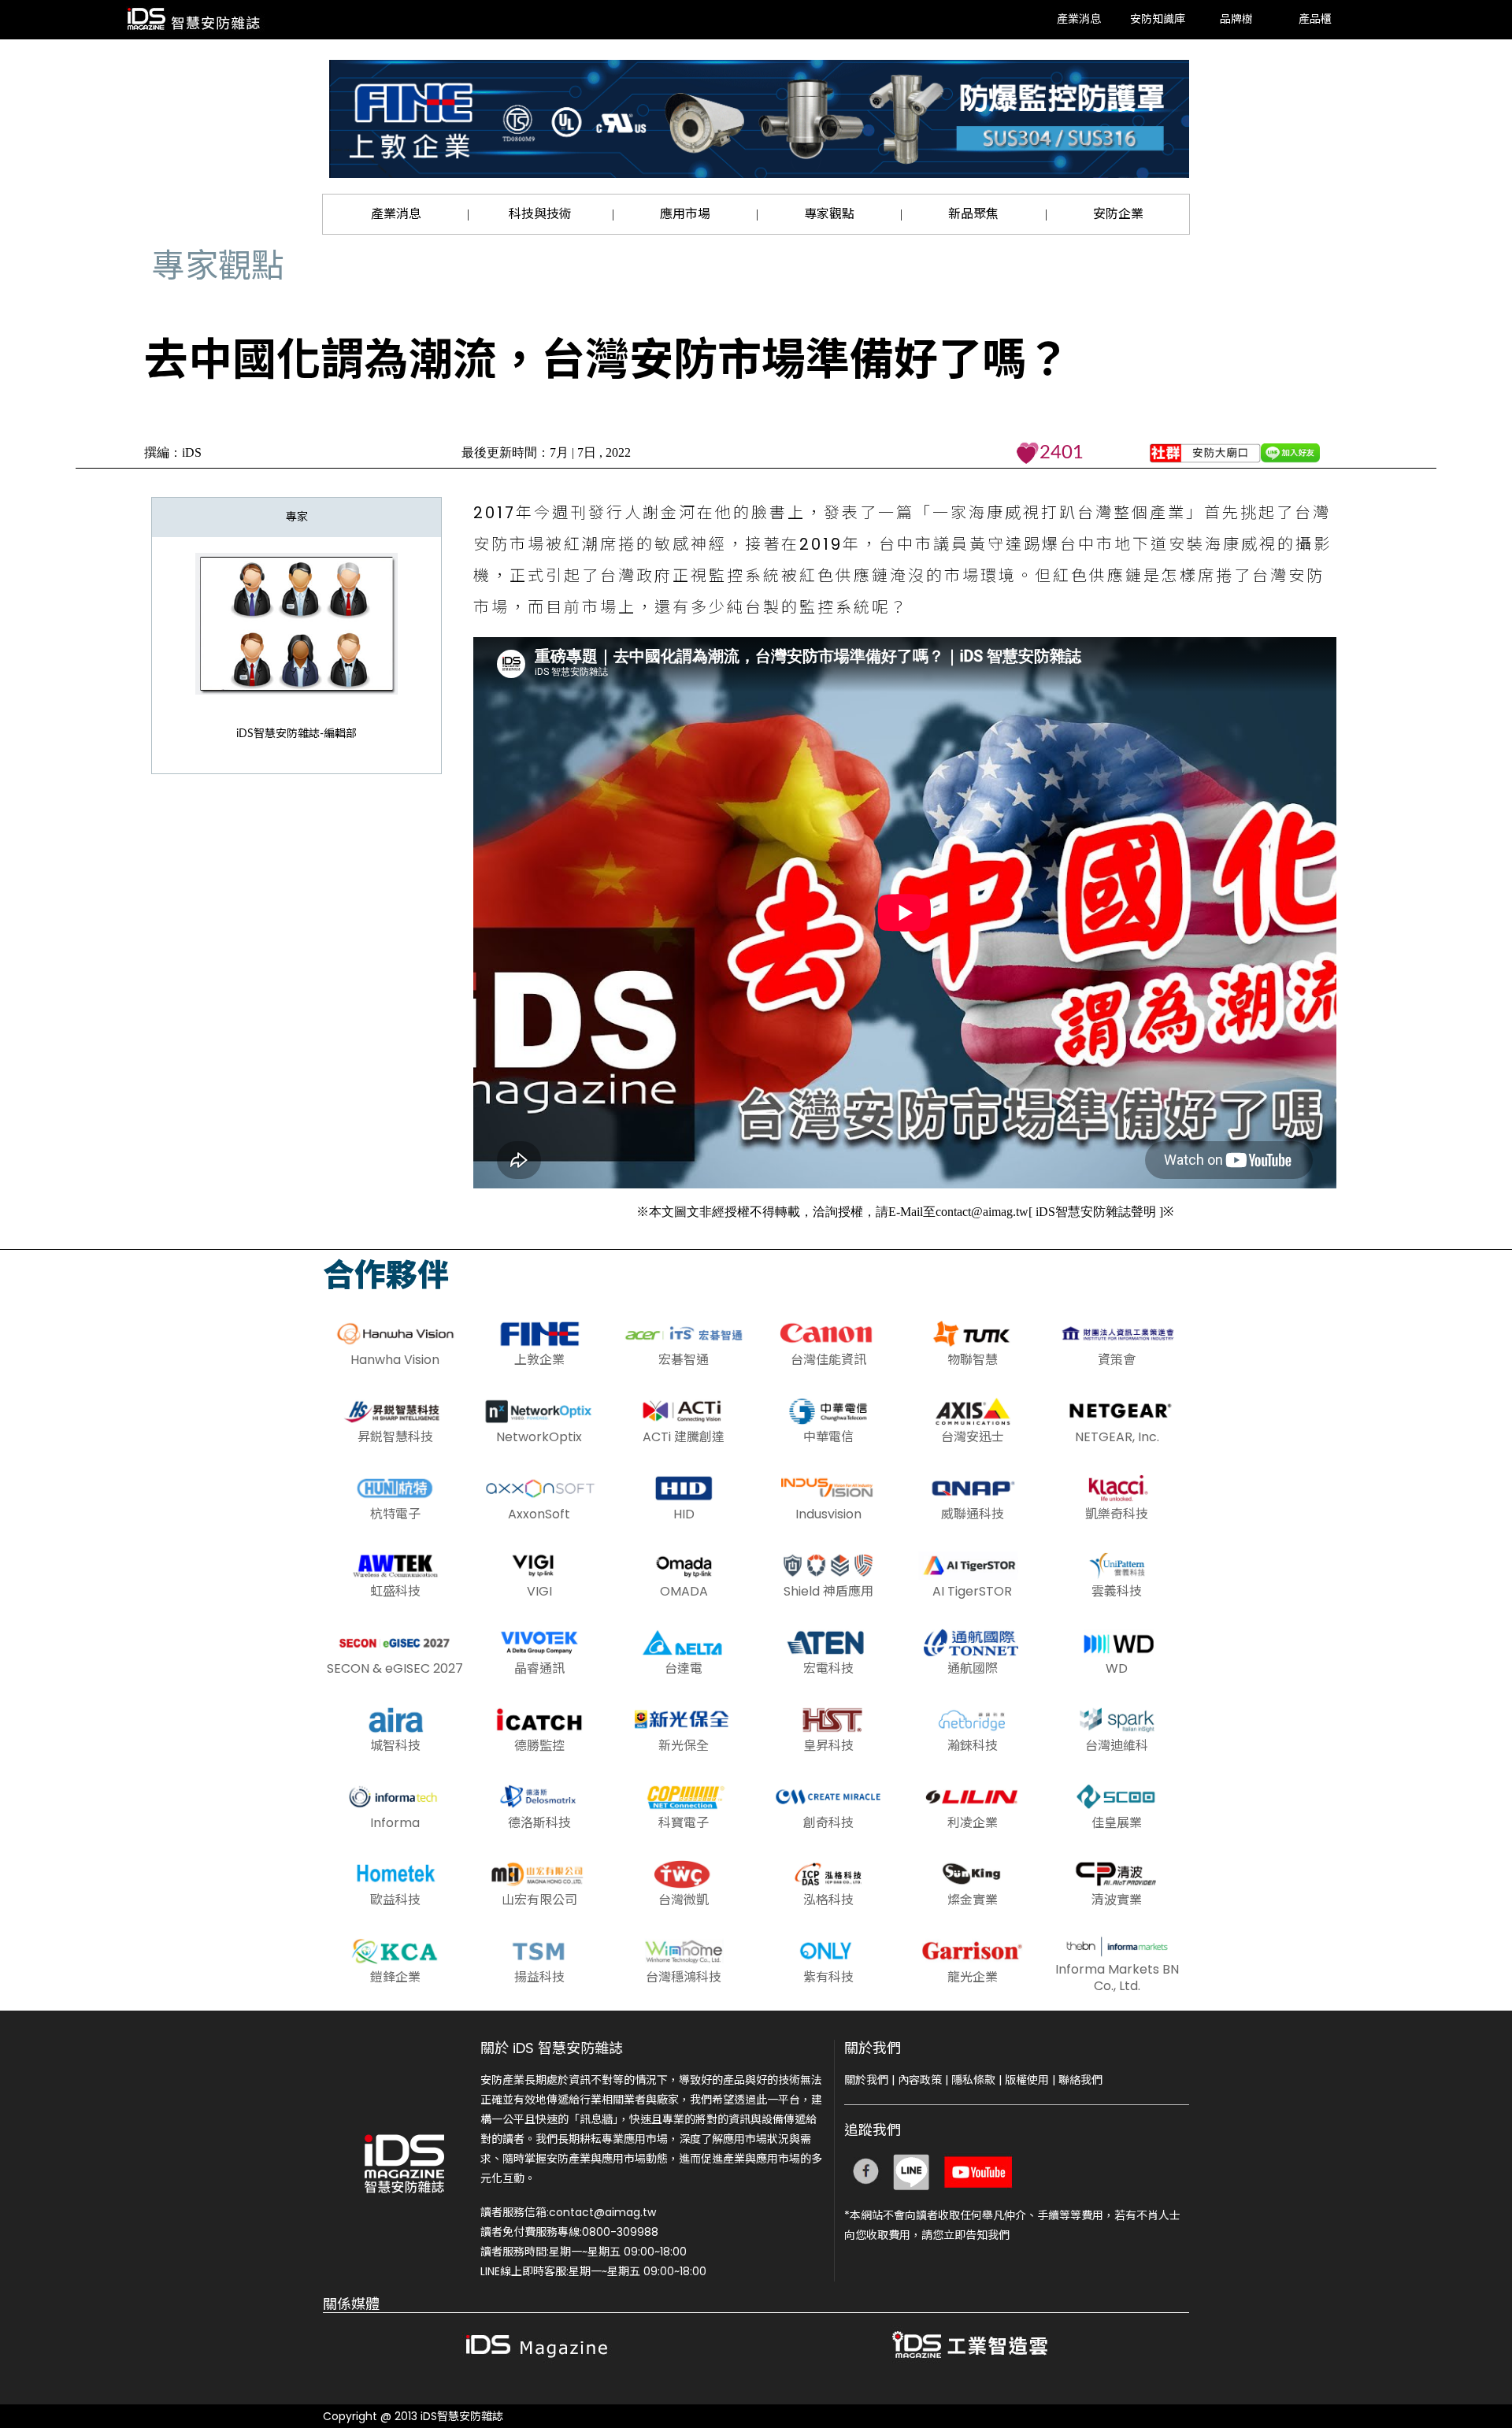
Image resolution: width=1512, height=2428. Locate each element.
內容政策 (920, 2080)
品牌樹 (1236, 20)
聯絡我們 (1080, 2080)
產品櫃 (1315, 20)
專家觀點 (829, 214)
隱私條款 (973, 2080)
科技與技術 (540, 214)
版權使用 (1027, 2080)
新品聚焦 (973, 214)
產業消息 (1079, 20)
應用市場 (685, 214)
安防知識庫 (1158, 20)
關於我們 (866, 2080)
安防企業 (1118, 214)
